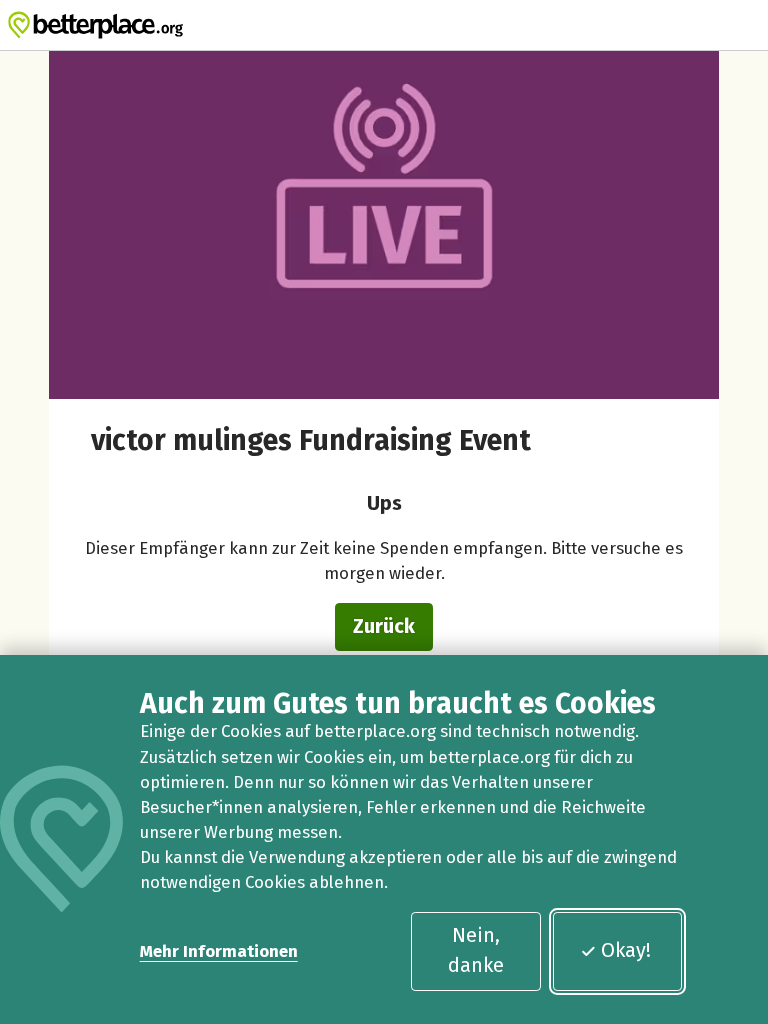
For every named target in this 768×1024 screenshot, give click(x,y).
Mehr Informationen (219, 951)
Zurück (384, 626)
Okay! (626, 950)
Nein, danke (476, 950)
